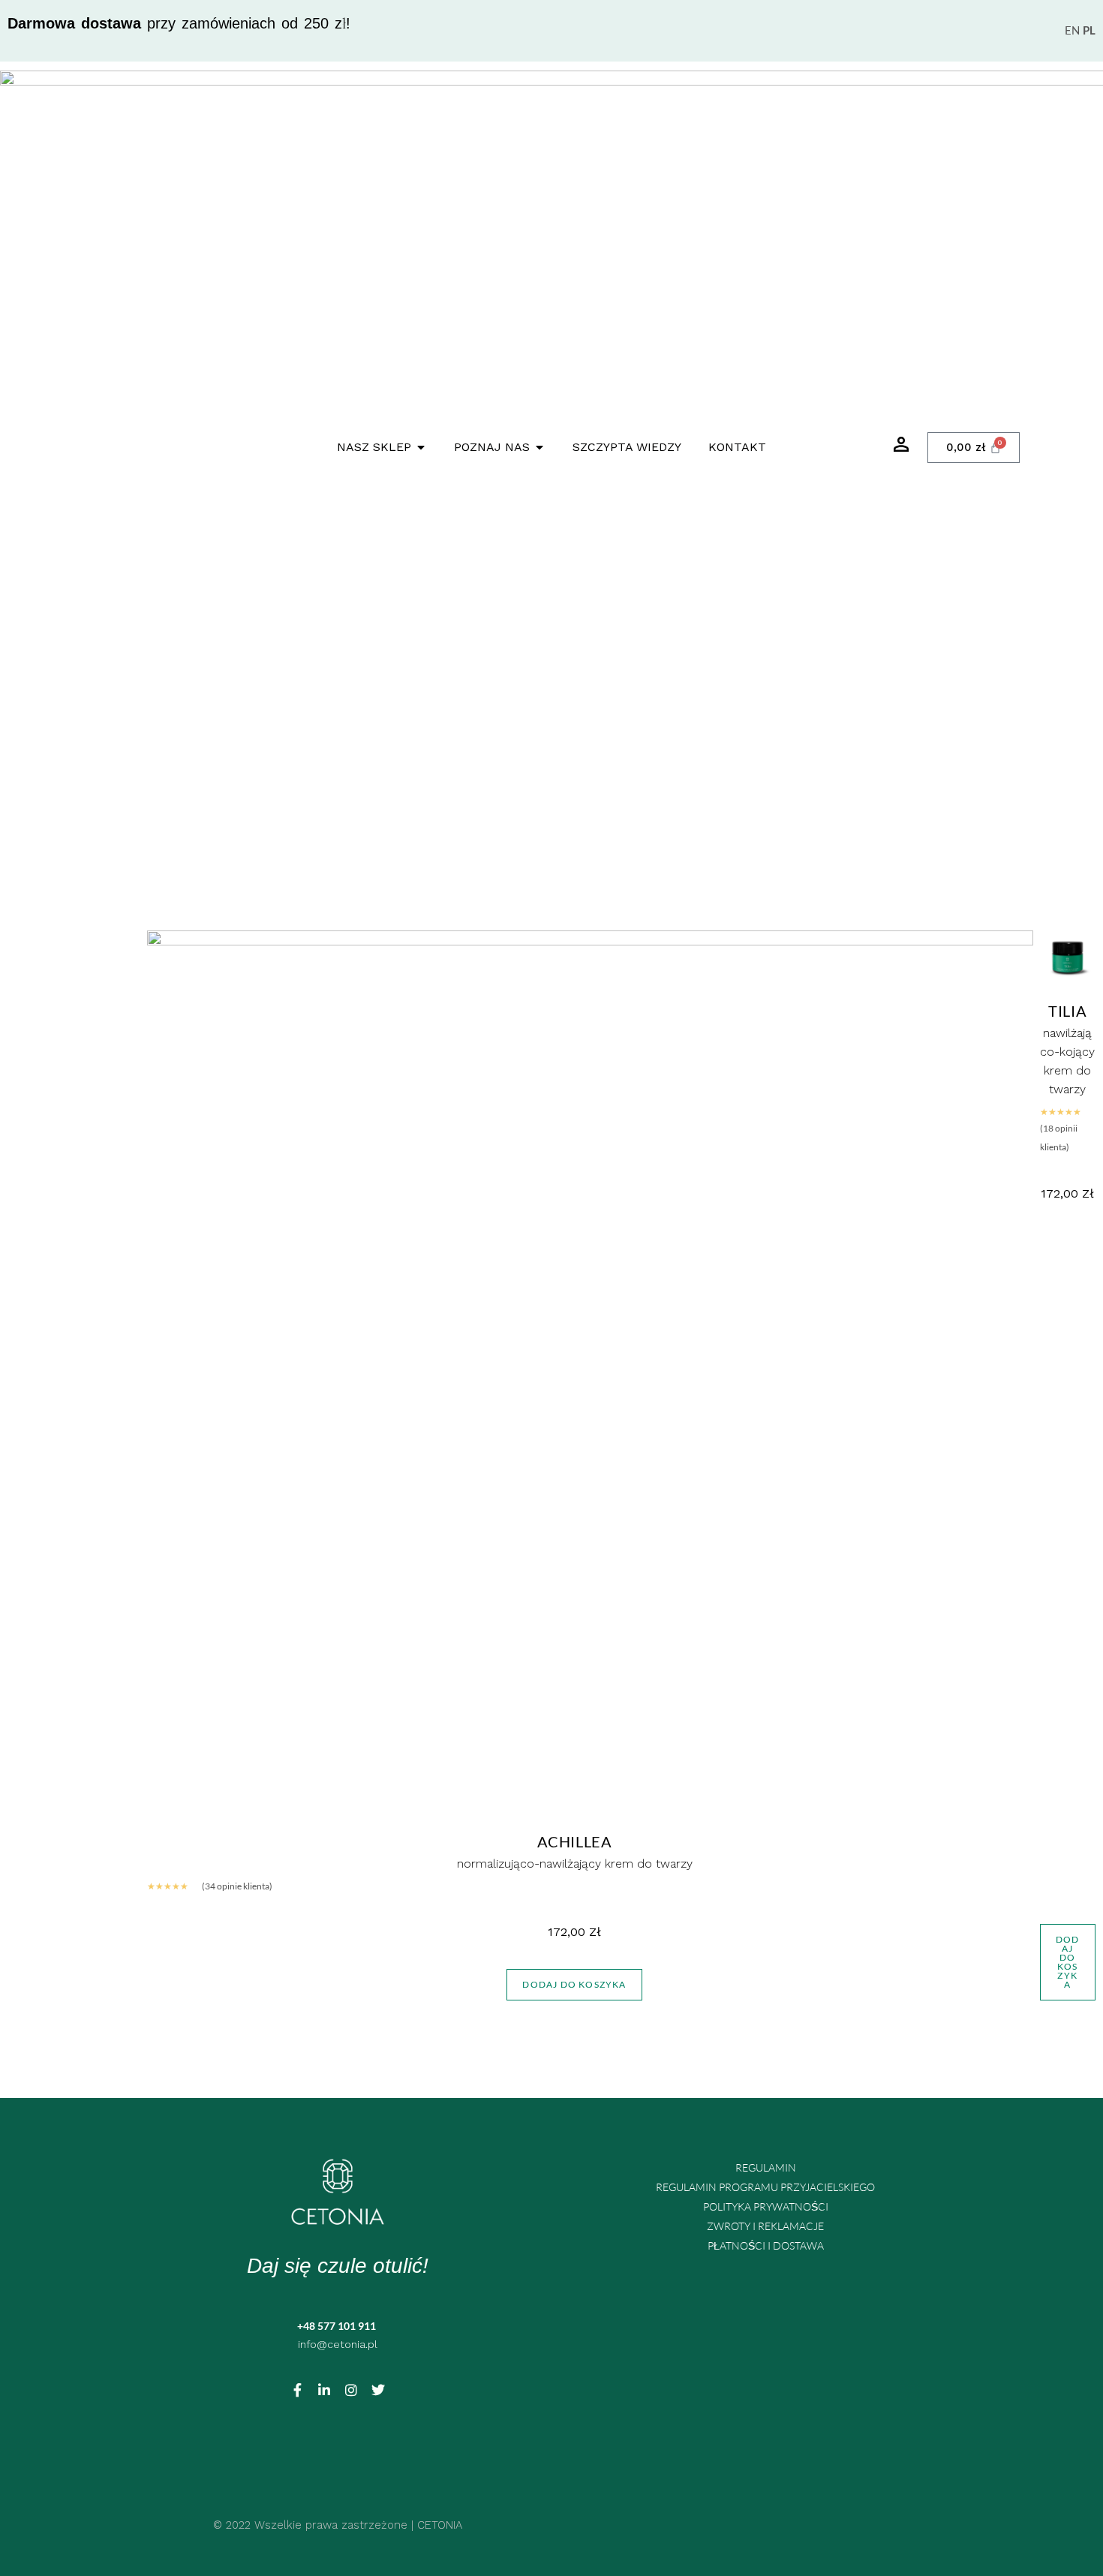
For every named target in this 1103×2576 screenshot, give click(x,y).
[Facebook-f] (297, 2390)
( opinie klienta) (237, 1886)
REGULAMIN (766, 2167)
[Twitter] (378, 2390)
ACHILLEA (575, 1841)
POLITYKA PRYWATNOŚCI (766, 2206)
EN (1072, 30)
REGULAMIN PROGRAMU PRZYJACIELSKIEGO (765, 2187)
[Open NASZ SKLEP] (421, 447)
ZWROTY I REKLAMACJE (765, 2226)
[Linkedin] (324, 2390)
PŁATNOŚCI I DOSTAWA (766, 2245)
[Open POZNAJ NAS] (539, 447)
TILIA (1067, 1011)
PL (1089, 30)
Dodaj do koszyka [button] (574, 1984)
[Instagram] (351, 2390)
